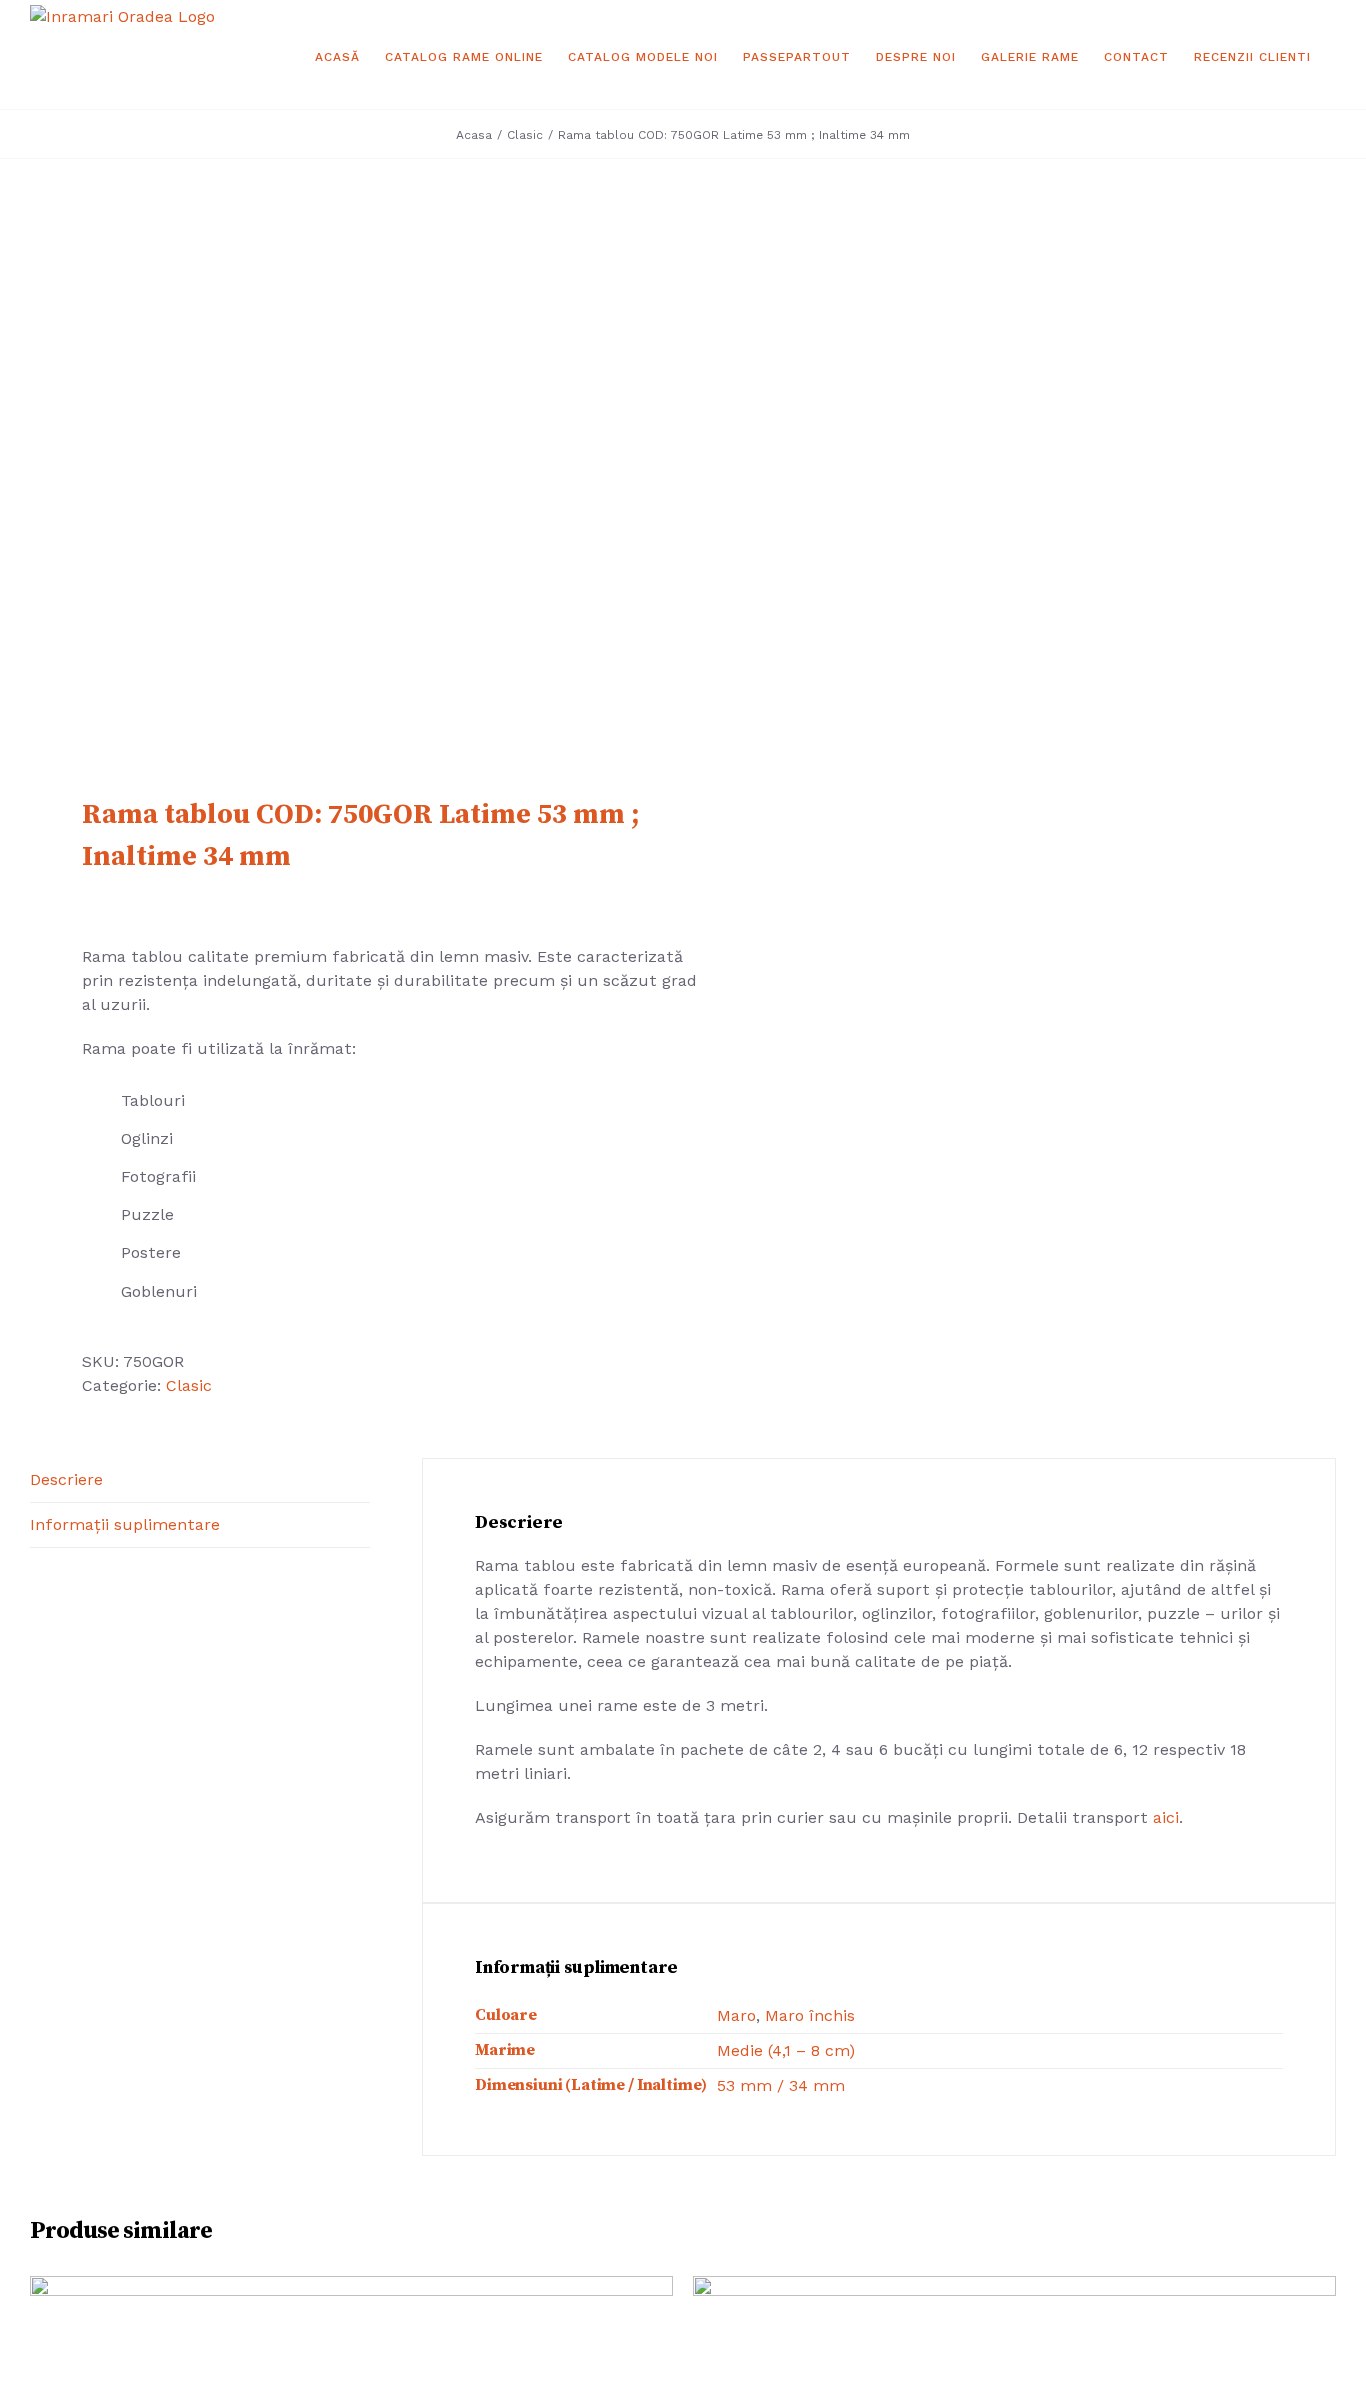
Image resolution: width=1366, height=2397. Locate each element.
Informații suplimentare (125, 1524)
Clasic (189, 1385)
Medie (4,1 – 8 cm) (786, 2050)
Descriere (66, 1479)
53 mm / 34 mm (781, 2085)
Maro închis (810, 2015)
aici (1166, 1817)
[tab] (200, 1480)
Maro (736, 2015)
